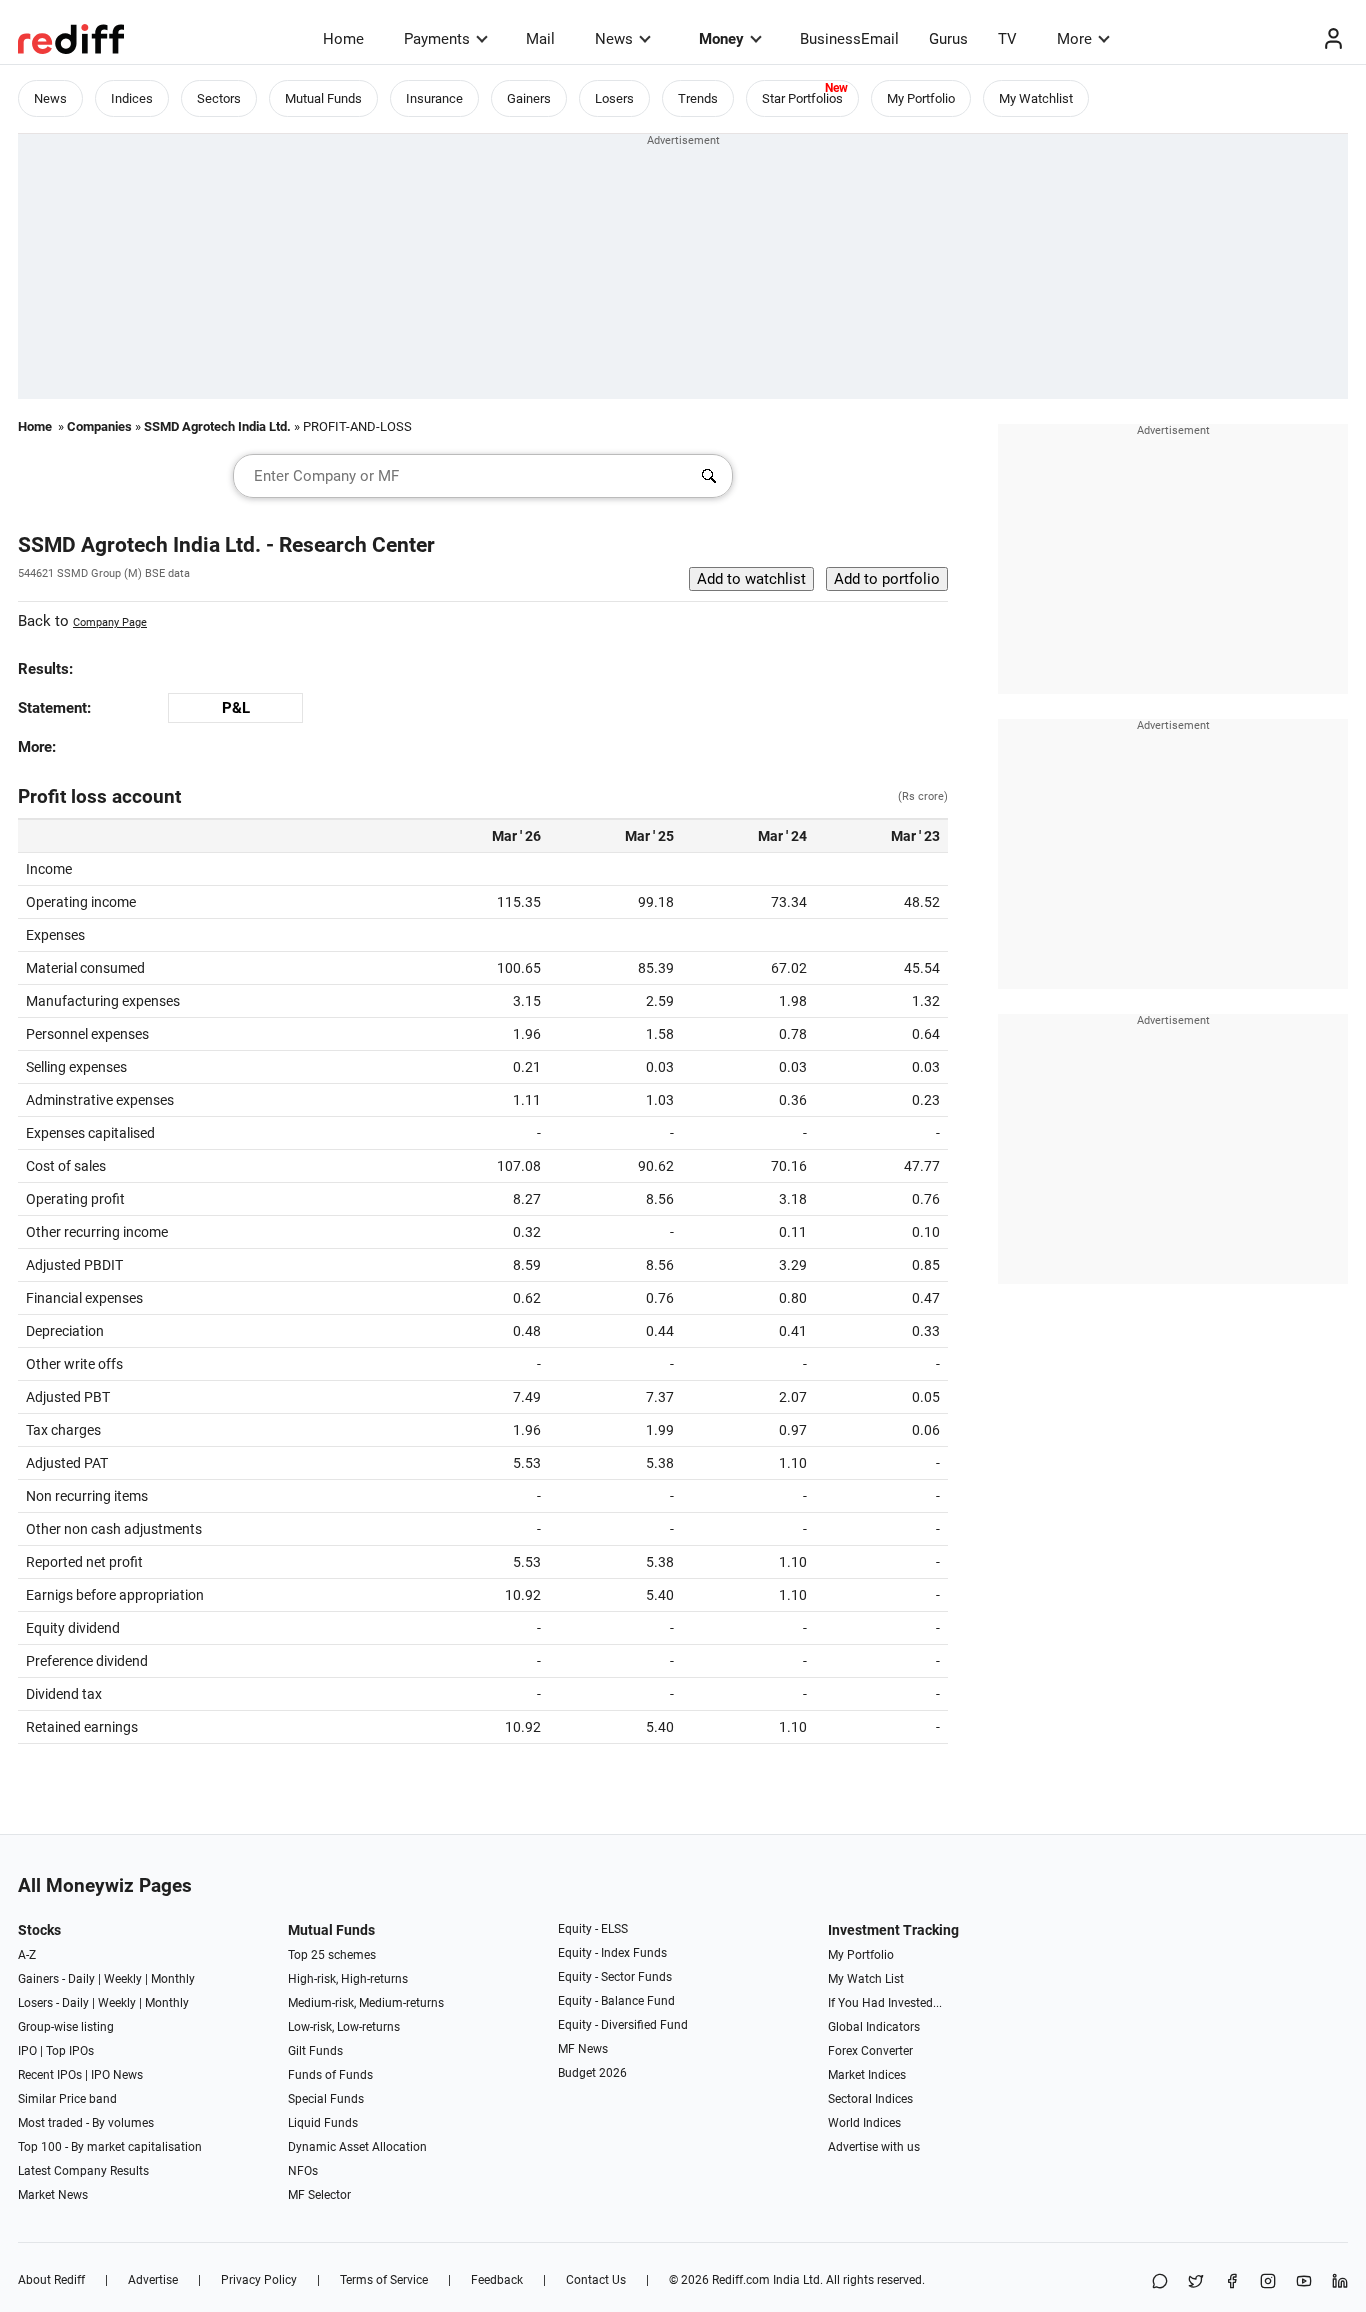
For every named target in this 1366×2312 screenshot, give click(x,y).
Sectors (219, 98)
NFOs (303, 2171)
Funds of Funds (330, 2075)
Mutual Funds (323, 98)
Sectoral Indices (870, 2099)
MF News (583, 2049)
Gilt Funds (315, 2051)
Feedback (497, 2280)
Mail (540, 39)
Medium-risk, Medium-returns (366, 2003)
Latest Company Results (83, 2171)
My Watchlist (1036, 98)
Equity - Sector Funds (615, 1977)
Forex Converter (870, 2051)
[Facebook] (1232, 2282)
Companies (99, 426)
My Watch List (866, 1979)
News (614, 39)
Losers (614, 98)
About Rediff (51, 2280)
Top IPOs (70, 2051)
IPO (27, 2051)
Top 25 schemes (332, 1955)
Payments (437, 39)
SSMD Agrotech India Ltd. (217, 426)
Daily (81, 1979)
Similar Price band (67, 2099)
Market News (53, 2195)
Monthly (173, 1979)
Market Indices (867, 2075)
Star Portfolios (802, 98)
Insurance (434, 98)
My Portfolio (921, 98)
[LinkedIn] (1340, 2282)
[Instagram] (1268, 2282)
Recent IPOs (50, 2075)
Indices (132, 98)
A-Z (27, 1955)
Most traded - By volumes (86, 2123)
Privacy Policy (259, 2280)
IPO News (117, 2075)
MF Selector (319, 2195)
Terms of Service (384, 2280)
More (1074, 39)
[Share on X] (1196, 2282)
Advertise (153, 2280)
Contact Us (596, 2280)
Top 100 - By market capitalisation (110, 2147)
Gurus (948, 39)
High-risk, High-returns (348, 1979)
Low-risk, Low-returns (344, 2027)
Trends (698, 98)
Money (721, 39)
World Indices (864, 2123)
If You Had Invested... (885, 2003)
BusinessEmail (849, 39)
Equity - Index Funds (612, 1953)
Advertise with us (874, 2147)
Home (343, 39)
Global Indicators (874, 2027)
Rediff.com (741, 2280)
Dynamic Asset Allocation (357, 2147)
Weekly (123, 1979)
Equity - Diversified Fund (623, 2025)
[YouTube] (1304, 2282)
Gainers (529, 98)
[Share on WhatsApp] (1160, 2282)
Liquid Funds (323, 2123)
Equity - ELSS (593, 1929)
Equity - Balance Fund (616, 2001)
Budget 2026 (592, 2073)
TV (1007, 39)
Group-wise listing (66, 2027)
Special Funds (326, 2099)
